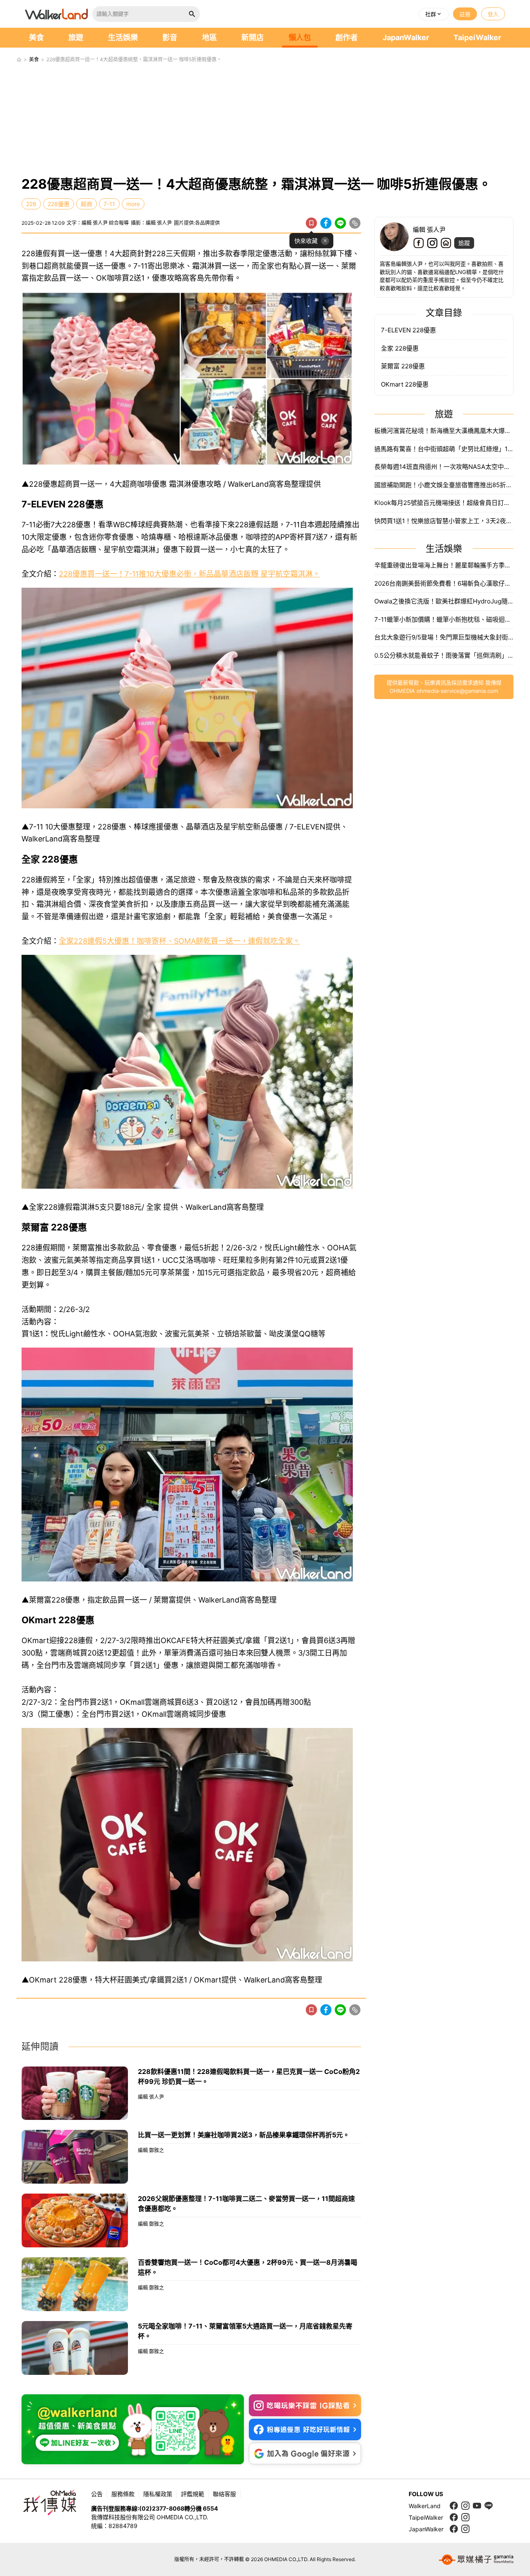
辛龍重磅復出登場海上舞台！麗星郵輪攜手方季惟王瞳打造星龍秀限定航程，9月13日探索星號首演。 (444, 565)
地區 (210, 37)
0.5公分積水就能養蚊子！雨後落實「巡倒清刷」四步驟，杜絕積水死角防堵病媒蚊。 (444, 655)
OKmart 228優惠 (405, 384)
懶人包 (300, 37)
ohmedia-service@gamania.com (457, 691)
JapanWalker (406, 37)
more (133, 204)
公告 (97, 2494)
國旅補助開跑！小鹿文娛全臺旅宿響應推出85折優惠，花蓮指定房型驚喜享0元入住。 (444, 485)
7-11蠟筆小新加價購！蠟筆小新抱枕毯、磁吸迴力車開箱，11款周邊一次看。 (444, 619)
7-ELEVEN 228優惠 (408, 330)
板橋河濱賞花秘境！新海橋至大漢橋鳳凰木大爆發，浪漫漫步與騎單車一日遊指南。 (444, 431)
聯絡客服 (224, 2494)
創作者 (347, 37)
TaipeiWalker (477, 37)
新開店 (253, 37)
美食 (36, 37)
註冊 (465, 14)
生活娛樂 (123, 37)
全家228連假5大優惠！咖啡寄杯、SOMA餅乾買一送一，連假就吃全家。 (179, 941)
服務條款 (123, 2494)
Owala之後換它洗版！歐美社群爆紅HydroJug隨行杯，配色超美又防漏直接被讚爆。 (444, 601)
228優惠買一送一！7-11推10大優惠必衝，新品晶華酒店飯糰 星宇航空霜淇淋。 (189, 574)
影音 (170, 37)
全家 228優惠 (400, 348)
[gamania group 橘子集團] (476, 2559)
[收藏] (311, 223)
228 (31, 204)
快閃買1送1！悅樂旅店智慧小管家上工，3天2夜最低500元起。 (444, 521)
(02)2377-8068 (162, 2508)
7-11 (109, 204)
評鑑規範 (193, 2494)
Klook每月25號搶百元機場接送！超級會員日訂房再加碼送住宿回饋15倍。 (444, 503)
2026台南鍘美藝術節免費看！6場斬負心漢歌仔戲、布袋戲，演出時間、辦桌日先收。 (444, 583)
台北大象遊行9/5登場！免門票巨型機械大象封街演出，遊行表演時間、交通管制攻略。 (444, 637)
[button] (434, 14)
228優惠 (59, 204)
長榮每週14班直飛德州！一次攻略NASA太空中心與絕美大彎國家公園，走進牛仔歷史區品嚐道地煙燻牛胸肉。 (444, 467)
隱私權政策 (158, 2494)
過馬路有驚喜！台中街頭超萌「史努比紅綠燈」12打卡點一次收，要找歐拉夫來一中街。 (444, 449)
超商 (87, 204)
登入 (493, 14)
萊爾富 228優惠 (403, 366)
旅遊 (76, 37)
